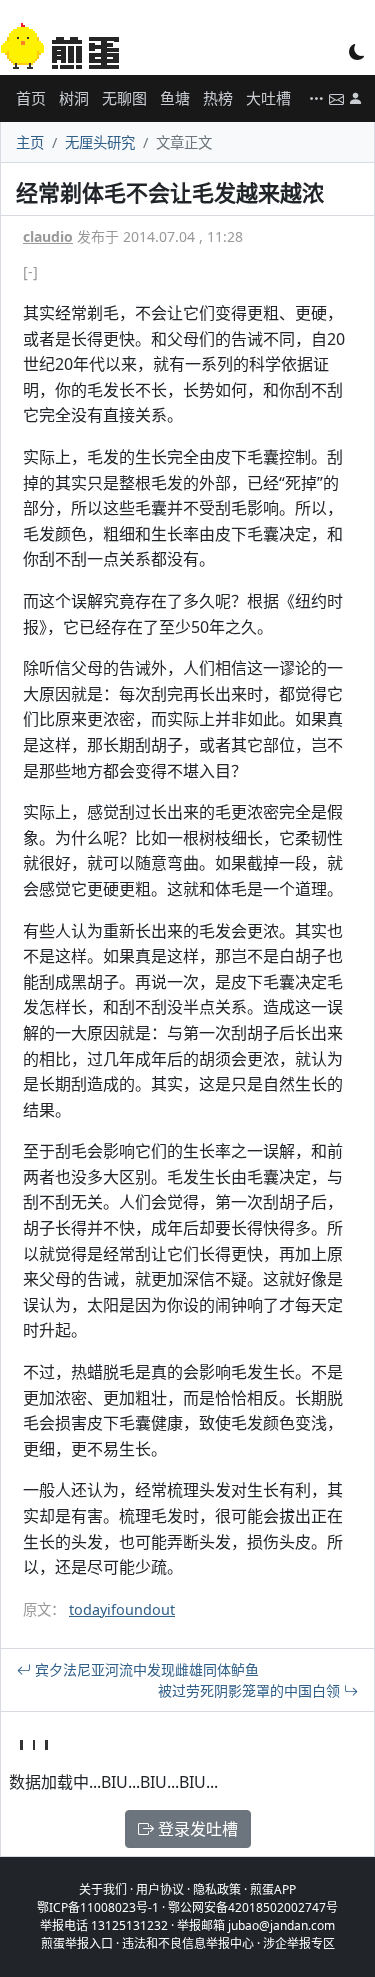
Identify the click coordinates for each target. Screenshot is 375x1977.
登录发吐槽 (196, 1829)
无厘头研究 (100, 142)
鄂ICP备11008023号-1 (98, 1907)
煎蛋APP (273, 1889)
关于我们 (103, 1889)
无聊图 (124, 98)
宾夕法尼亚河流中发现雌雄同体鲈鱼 (145, 1669)
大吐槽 (268, 98)
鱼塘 (175, 98)
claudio (48, 236)
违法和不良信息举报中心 (188, 1943)
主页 (30, 142)
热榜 (218, 98)
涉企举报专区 (299, 1943)
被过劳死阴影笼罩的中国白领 (251, 1690)
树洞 (74, 98)
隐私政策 (217, 1889)
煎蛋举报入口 (77, 1943)
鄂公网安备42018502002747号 (253, 1907)
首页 (31, 98)
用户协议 (160, 1889)
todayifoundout (122, 1609)
